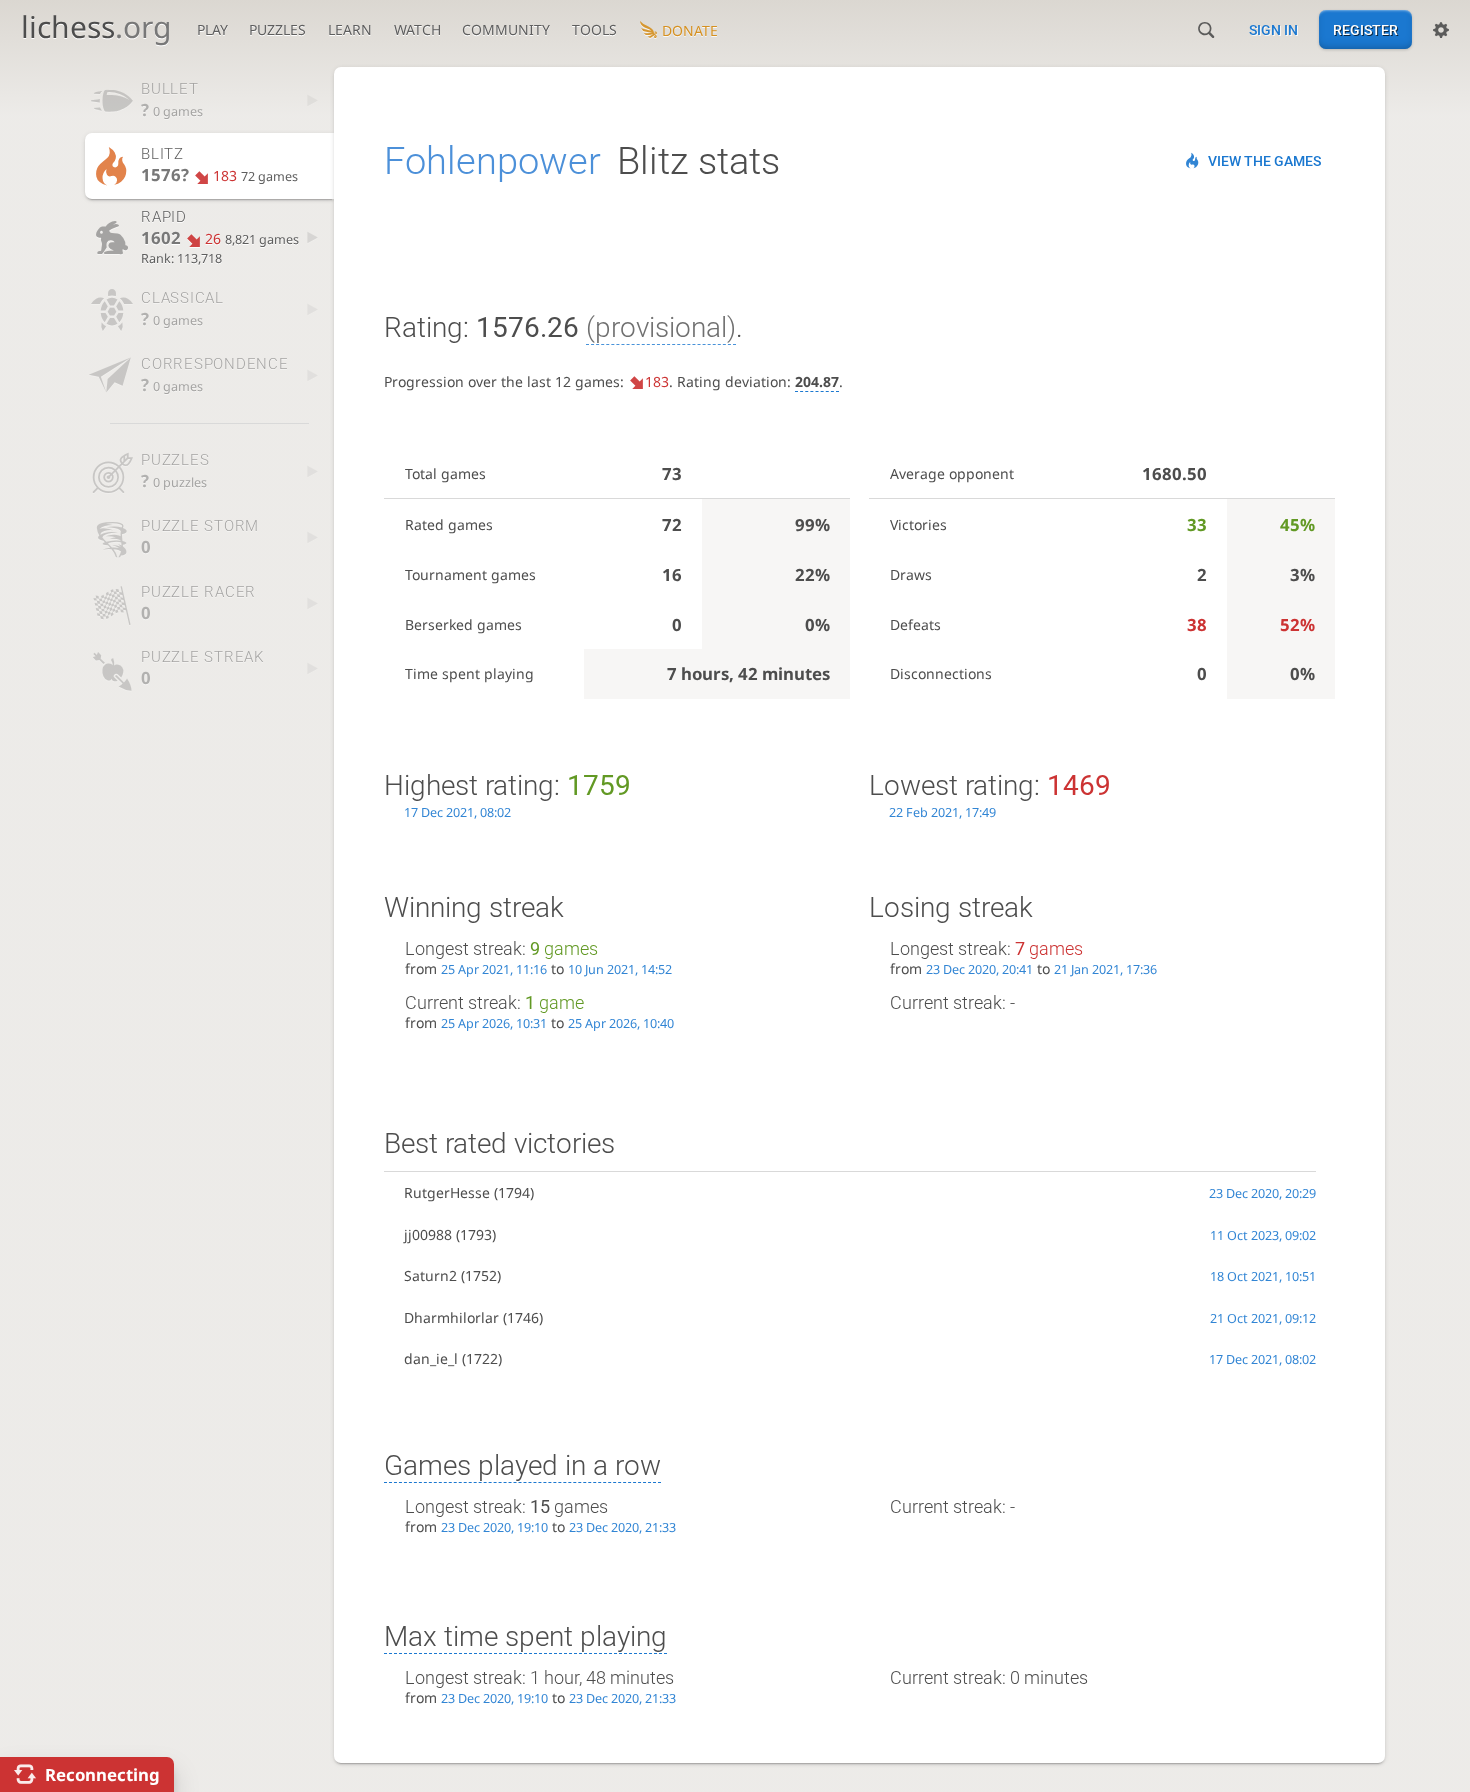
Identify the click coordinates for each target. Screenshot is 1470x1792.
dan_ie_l (431, 1358)
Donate (690, 30)
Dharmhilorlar (451, 1317)
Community (506, 29)
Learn (350, 29)
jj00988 (428, 1234)
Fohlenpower (492, 161)
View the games (1264, 161)
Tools (594, 29)
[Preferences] (1441, 30)
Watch (417, 29)
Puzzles (277, 29)
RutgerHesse (447, 1192)
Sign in (1273, 30)
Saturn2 (430, 1275)
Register (1365, 30)
